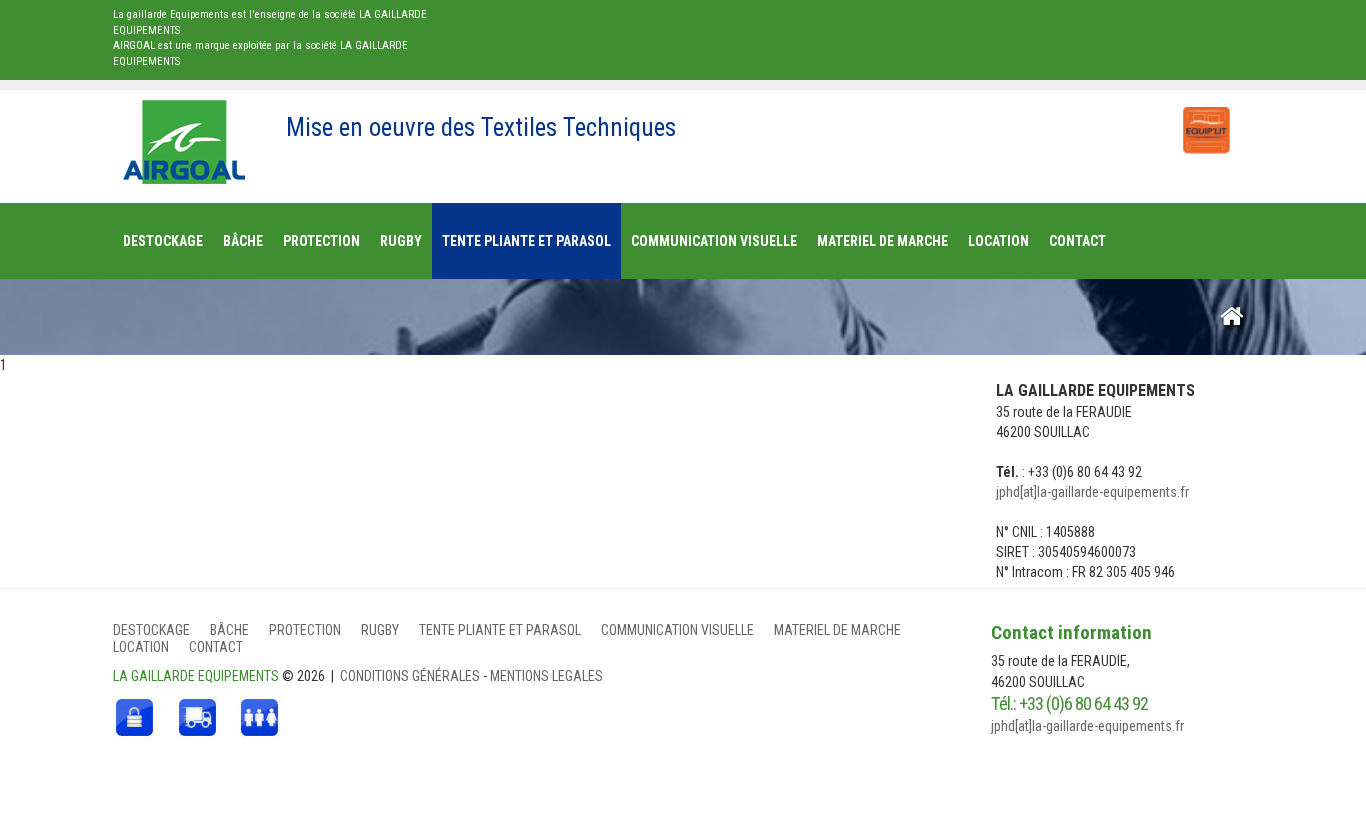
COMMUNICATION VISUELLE (677, 630)
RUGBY (380, 630)
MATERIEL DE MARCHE (837, 630)
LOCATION (141, 647)
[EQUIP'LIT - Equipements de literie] (1205, 120)
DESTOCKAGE (151, 630)
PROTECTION (305, 630)
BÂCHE (229, 630)
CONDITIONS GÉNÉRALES (411, 676)
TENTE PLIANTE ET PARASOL (500, 630)
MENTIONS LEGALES (546, 676)
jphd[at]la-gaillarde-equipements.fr (1092, 492)
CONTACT (216, 647)
